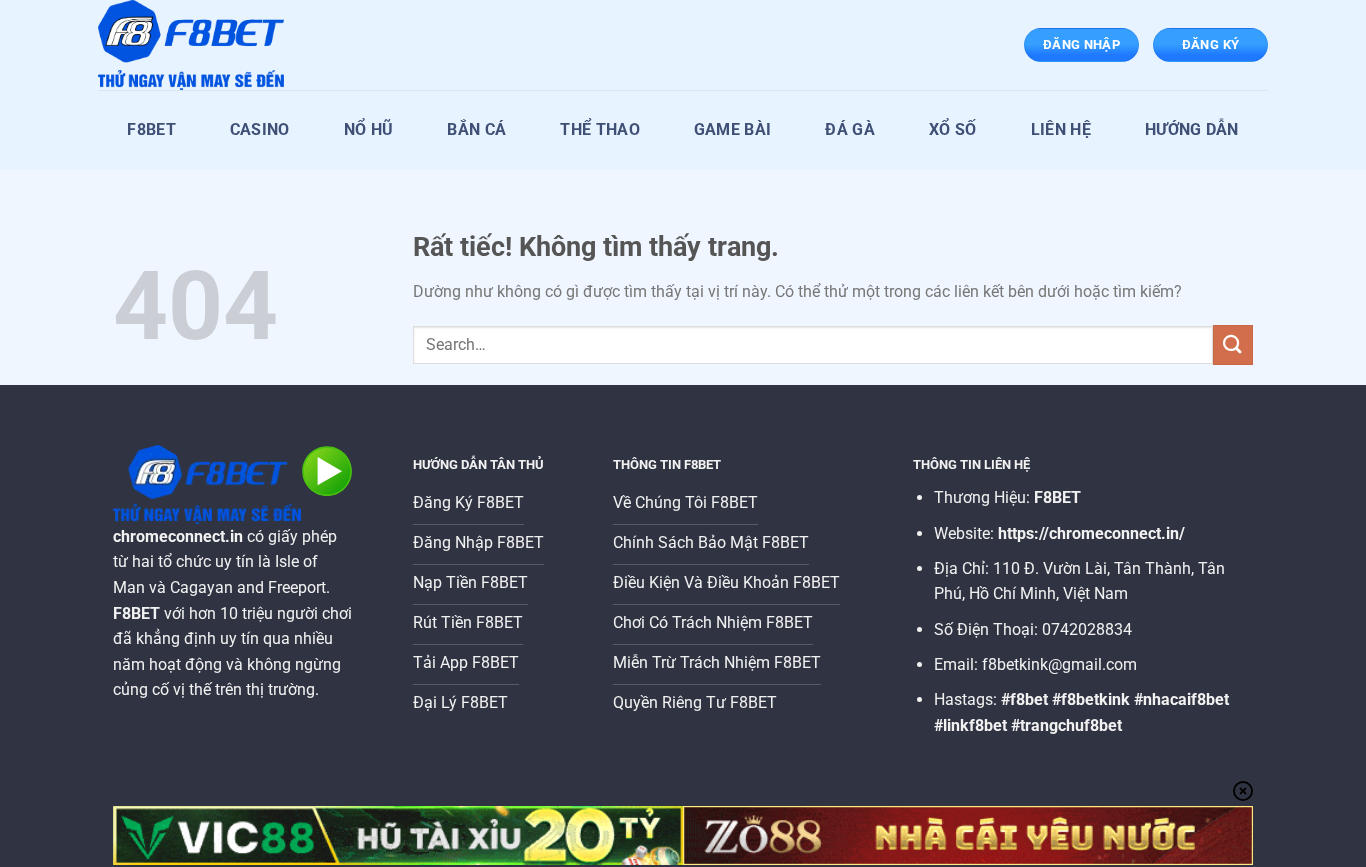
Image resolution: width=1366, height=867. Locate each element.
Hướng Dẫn (1192, 129)
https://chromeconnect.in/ (1091, 533)
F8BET (151, 129)
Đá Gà (850, 129)
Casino (260, 129)
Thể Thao (600, 129)
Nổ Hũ (369, 129)
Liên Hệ (1061, 129)
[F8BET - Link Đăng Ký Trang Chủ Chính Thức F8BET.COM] (198, 45)
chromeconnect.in (178, 536)
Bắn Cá (476, 129)
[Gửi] (1233, 344)
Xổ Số (953, 129)
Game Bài (733, 129)
